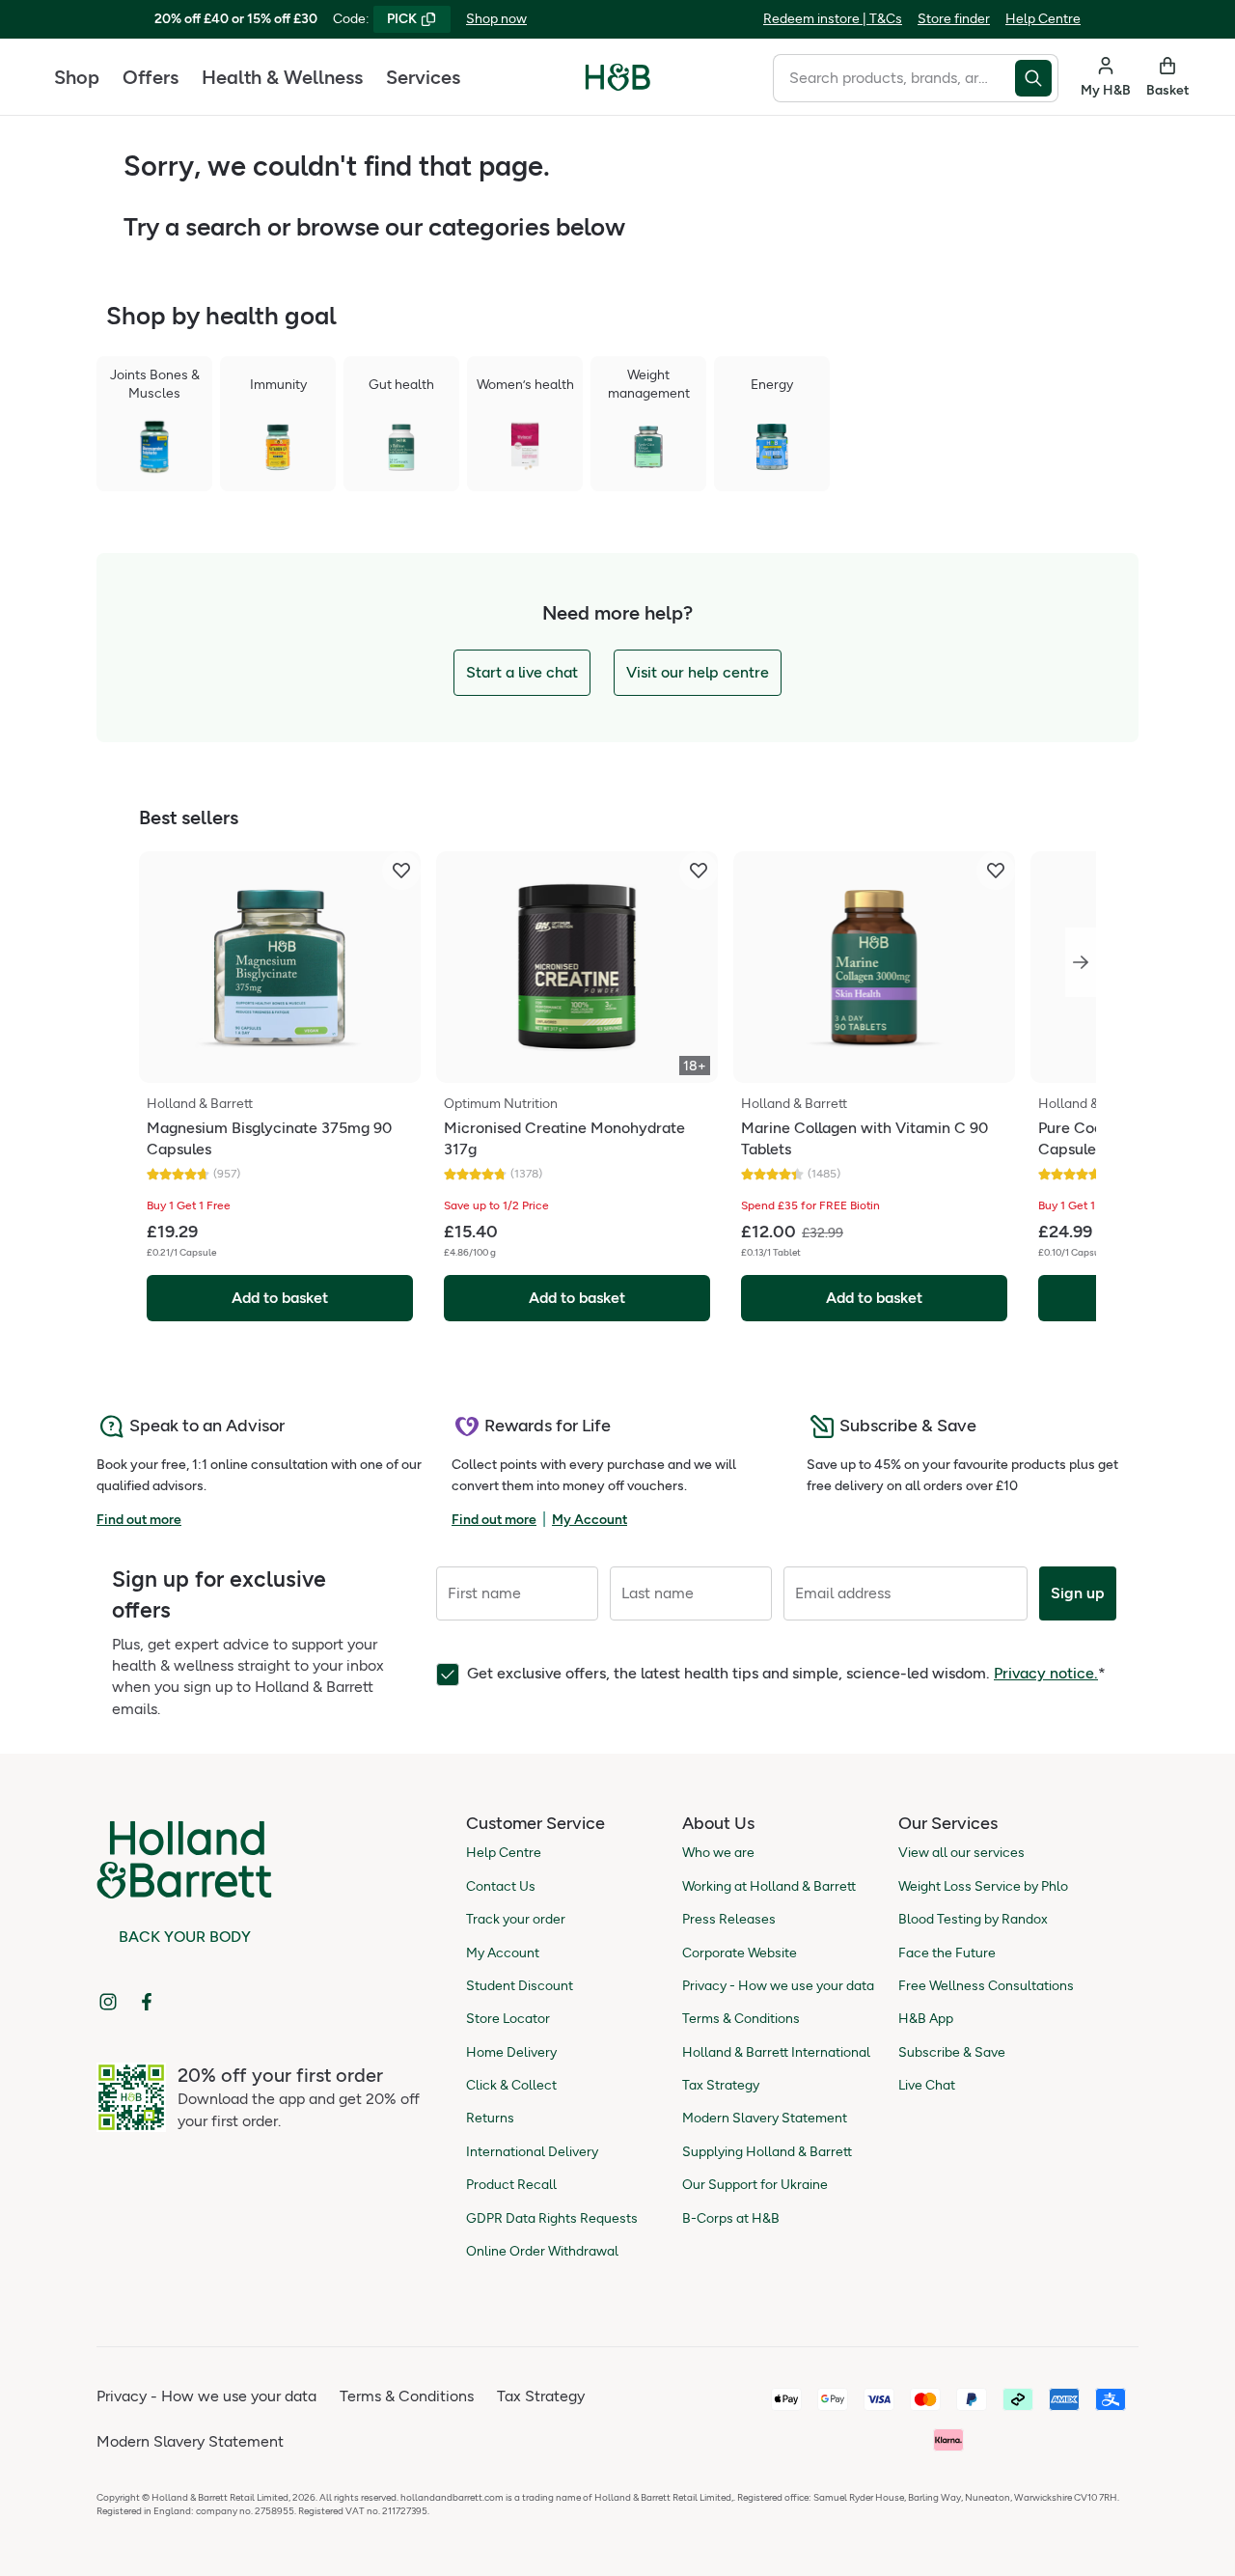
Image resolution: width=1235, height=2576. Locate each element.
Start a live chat (522, 672)
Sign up (1078, 1593)
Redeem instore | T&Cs (833, 19)
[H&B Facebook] (147, 2002)
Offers (151, 77)
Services (423, 77)
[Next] (1081, 962)
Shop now (496, 19)
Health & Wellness (282, 77)
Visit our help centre (698, 672)
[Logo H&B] (618, 85)
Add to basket (280, 1298)
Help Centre (1043, 19)
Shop (77, 77)
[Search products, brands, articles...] (1037, 78)
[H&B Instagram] (108, 2002)
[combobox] (894, 78)
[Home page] (618, 77)
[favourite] (401, 871)
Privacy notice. (1046, 1673)
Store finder (954, 19)
